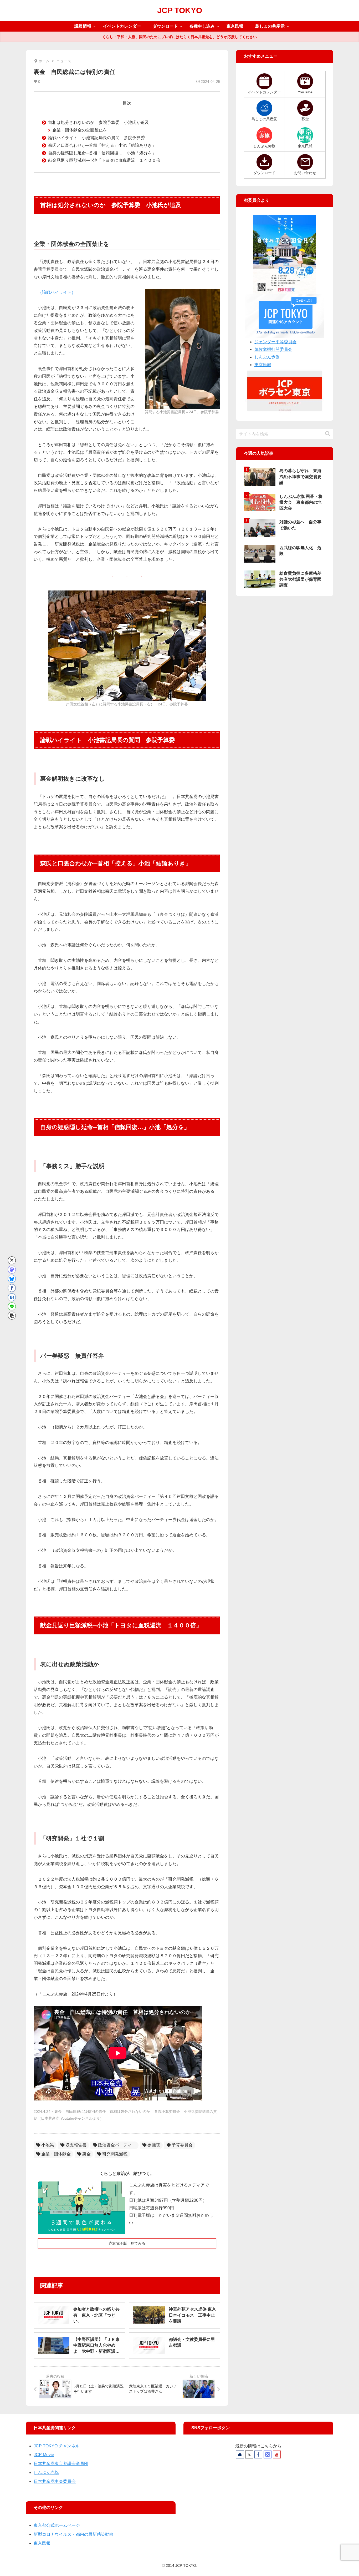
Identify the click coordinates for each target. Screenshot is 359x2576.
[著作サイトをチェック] (240, 2454)
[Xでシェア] (12, 1260)
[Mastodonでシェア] (12, 1270)
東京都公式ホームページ (57, 2525)
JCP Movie (44, 2455)
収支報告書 (76, 2145)
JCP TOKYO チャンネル (57, 2446)
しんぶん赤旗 (267, 357)
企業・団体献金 (56, 2154)
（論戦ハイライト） (57, 292)
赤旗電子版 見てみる (127, 2243)
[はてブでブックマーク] (12, 1297)
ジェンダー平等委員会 (275, 342)
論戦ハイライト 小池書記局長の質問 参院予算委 (96, 138)
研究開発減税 (115, 2154)
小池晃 (48, 2145)
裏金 (86, 2154)
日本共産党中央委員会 (55, 2481)
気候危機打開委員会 (273, 349)
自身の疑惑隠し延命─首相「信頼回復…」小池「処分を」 (102, 153)
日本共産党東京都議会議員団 (61, 2464)
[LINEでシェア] (12, 1306)
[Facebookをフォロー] (258, 2454)
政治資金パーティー (117, 2145)
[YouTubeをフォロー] (277, 2454)
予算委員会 (182, 2145)
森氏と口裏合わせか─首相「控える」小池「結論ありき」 (102, 145)
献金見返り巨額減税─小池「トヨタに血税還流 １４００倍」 (106, 160)
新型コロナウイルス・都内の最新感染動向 (74, 2534)
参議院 (154, 2145)
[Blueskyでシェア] (12, 1279)
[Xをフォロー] (249, 2454)
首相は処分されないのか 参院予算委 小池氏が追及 (99, 122)
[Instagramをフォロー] (268, 2454)
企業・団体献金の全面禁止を (80, 130)
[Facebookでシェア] (12, 1288)
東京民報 (263, 365)
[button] (12, 1316)
